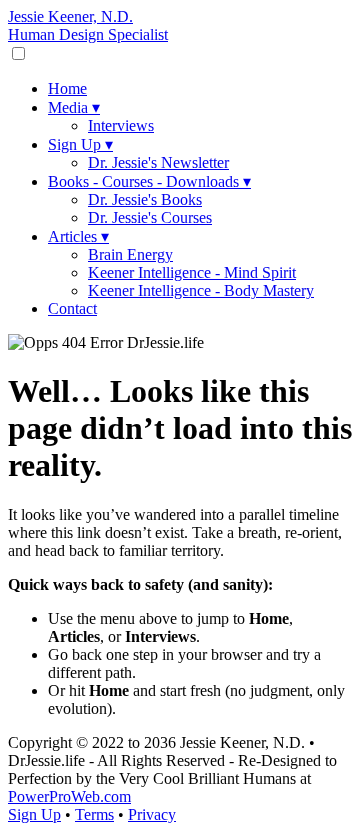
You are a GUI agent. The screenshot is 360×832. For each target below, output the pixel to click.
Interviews (121, 125)
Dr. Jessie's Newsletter (158, 162)
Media (74, 107)
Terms (94, 814)
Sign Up (80, 144)
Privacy (152, 814)
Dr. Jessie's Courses (150, 217)
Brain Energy (130, 254)
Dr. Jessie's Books (145, 199)
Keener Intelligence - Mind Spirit (192, 272)
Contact (72, 308)
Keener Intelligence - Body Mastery (201, 290)
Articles (78, 236)
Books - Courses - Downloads (149, 181)
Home (67, 88)
